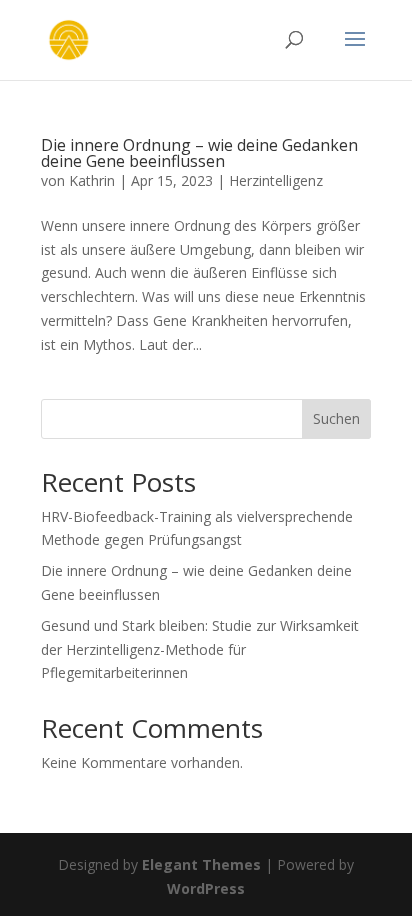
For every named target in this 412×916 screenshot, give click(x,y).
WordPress (206, 888)
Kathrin (92, 180)
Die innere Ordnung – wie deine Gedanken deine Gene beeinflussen (199, 153)
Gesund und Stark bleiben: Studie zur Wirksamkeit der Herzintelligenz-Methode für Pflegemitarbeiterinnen (200, 649)
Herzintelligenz (276, 180)
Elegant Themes (201, 864)
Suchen (336, 418)
